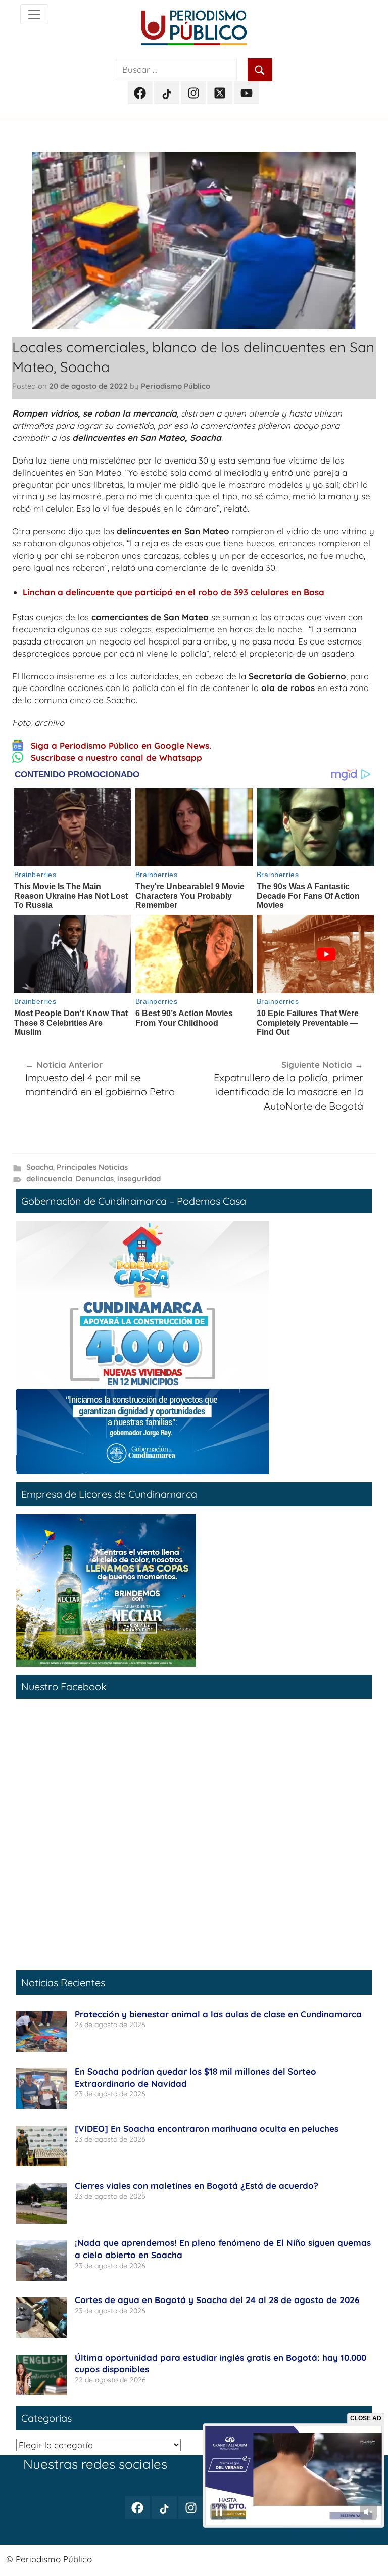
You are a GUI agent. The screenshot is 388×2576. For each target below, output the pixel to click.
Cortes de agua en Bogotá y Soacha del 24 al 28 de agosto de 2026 (217, 2300)
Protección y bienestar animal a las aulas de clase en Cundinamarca (218, 2014)
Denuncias (95, 1179)
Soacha (40, 1167)
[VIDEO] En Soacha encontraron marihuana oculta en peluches (207, 2128)
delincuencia (49, 1179)
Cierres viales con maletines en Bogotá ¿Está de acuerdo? (197, 2186)
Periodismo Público (176, 386)
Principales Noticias (92, 1167)
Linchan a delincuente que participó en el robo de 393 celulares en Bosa (174, 592)
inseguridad (139, 1179)
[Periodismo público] (34, 14)
